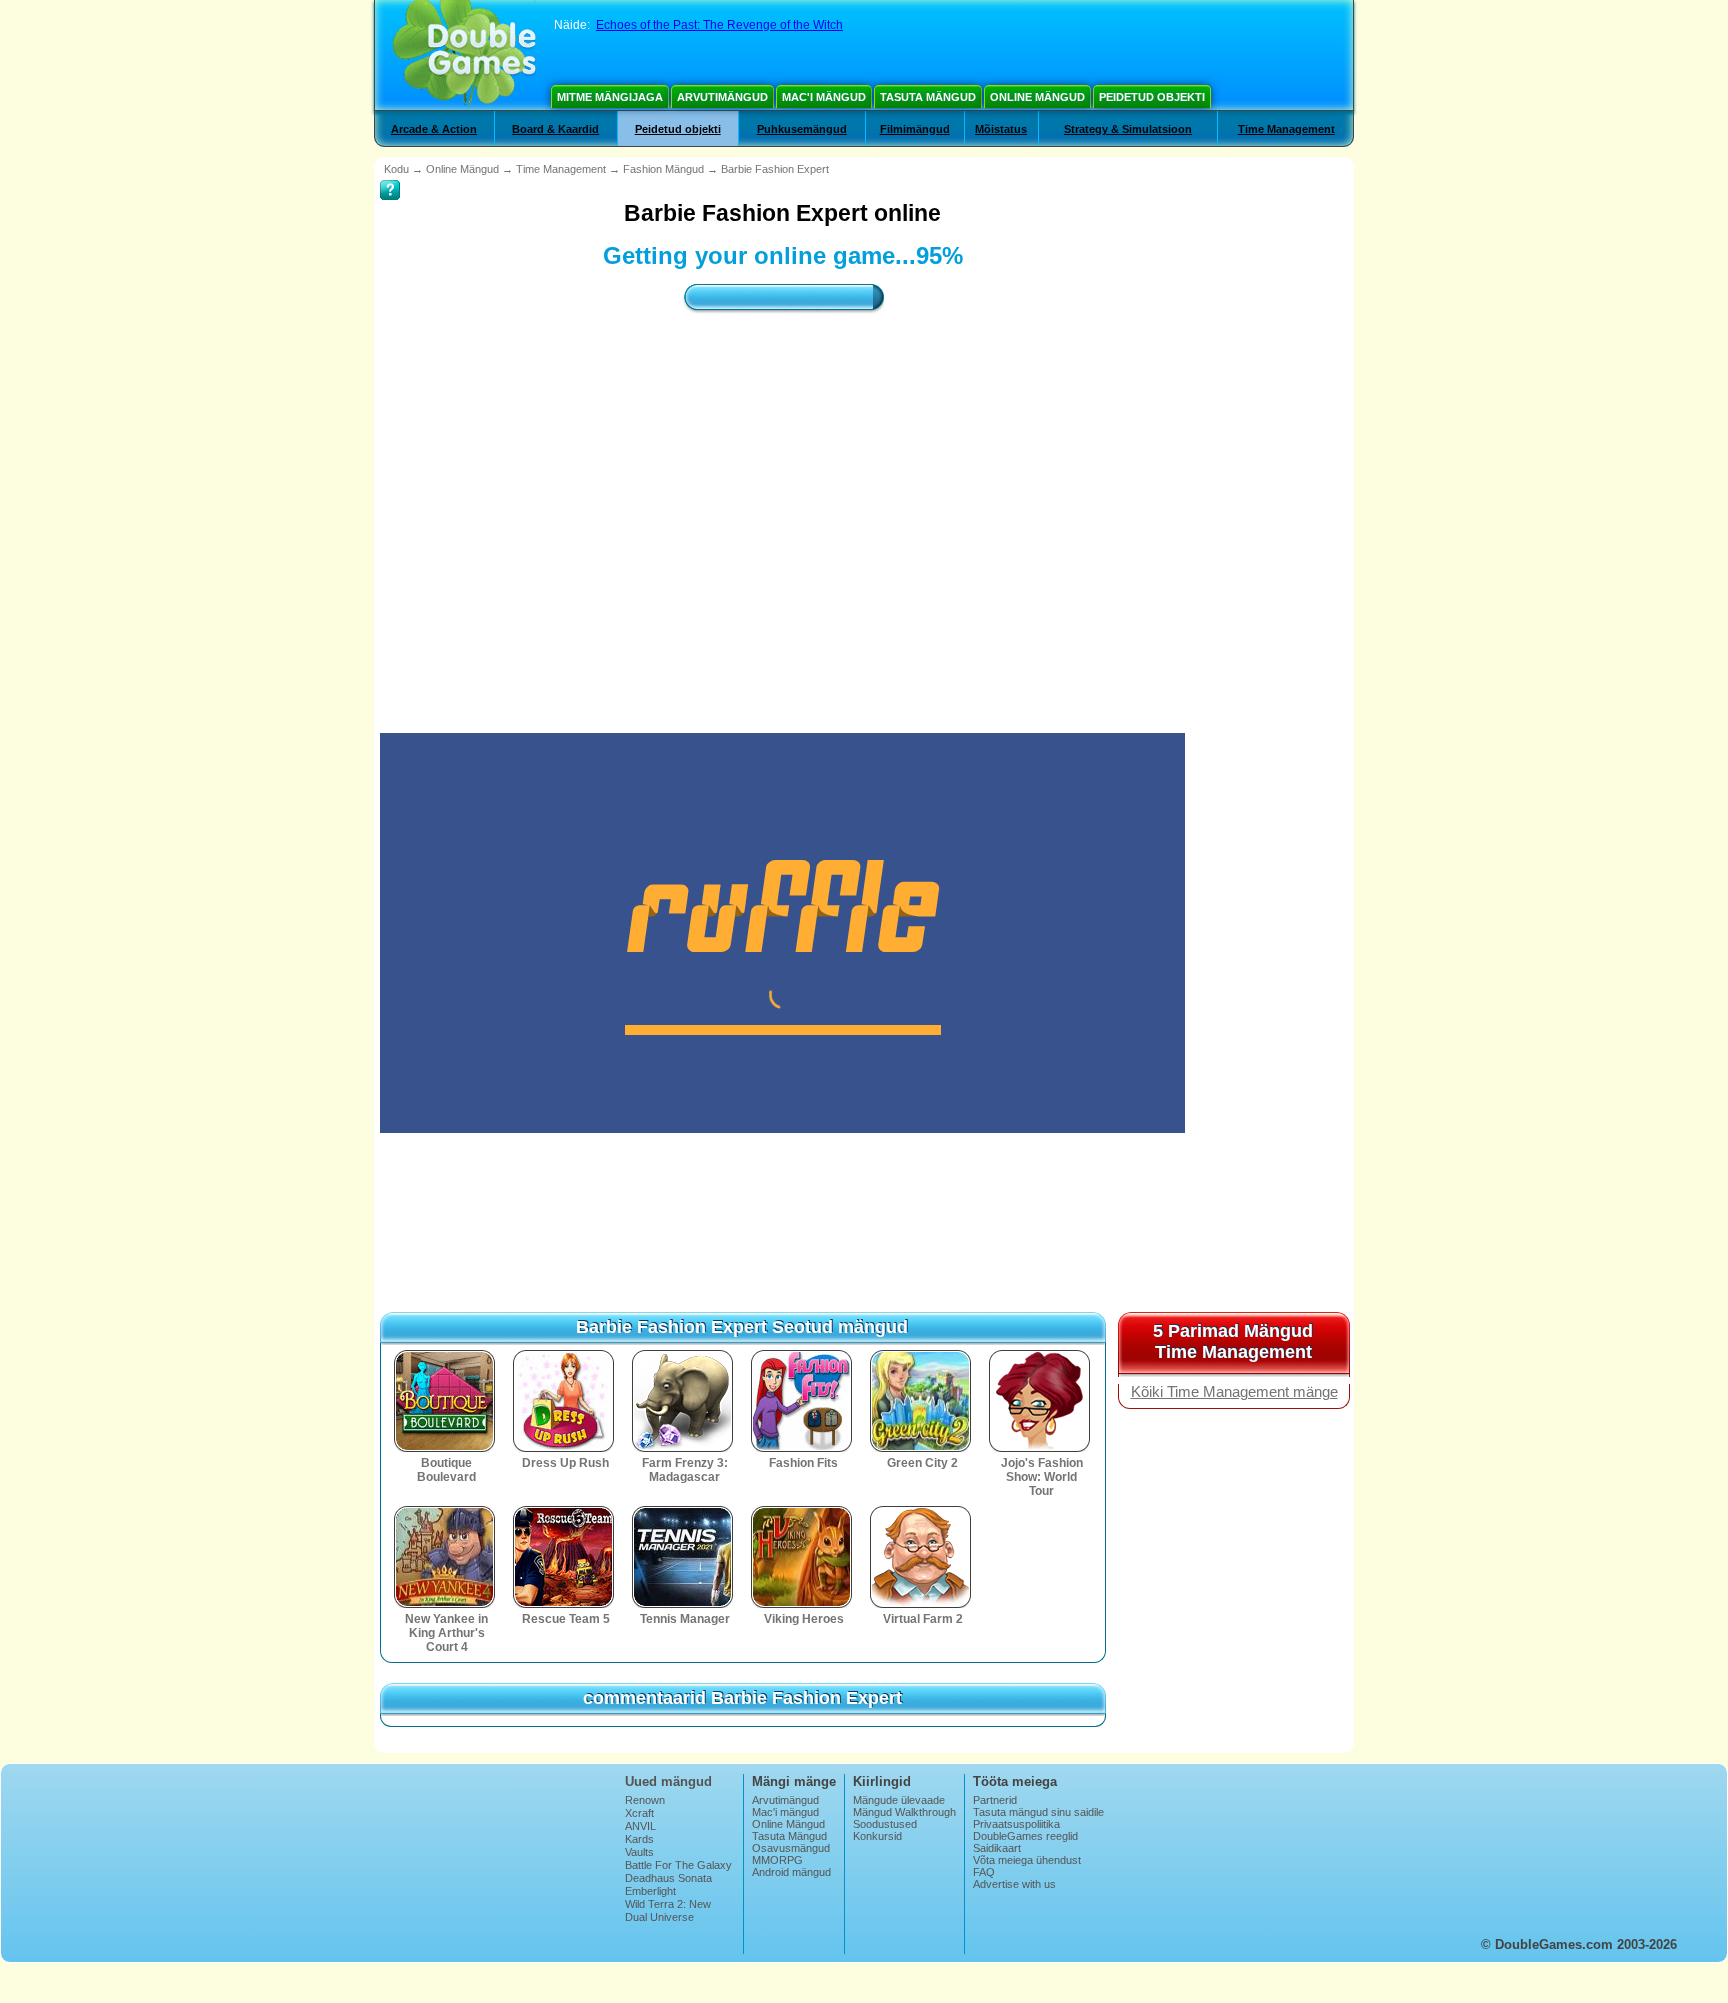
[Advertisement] (783, 505)
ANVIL (640, 1826)
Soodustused (885, 1824)
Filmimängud (915, 129)
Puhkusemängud (802, 129)
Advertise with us (1014, 1884)
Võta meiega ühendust (1027, 1860)
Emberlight (650, 1891)
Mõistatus (1001, 129)
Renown (645, 1800)
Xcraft (639, 1813)
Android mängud (791, 1872)
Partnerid (995, 1800)
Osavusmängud (791, 1848)
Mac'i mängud (824, 97)
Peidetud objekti (1152, 97)
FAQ (984, 1872)
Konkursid (877, 1836)
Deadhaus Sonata (668, 1878)
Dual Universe (659, 1917)
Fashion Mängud (663, 169)
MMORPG (777, 1860)
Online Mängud (1037, 97)
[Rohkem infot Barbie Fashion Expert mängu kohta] (390, 176)
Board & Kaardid (555, 129)
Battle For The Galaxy (678, 1865)
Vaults (639, 1852)
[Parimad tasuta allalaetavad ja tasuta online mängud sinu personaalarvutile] (464, 55)
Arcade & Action (434, 129)
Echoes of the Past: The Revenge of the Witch (719, 25)
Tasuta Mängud (928, 97)
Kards (639, 1839)
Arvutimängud (722, 97)
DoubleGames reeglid (1025, 1836)
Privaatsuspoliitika (1016, 1824)
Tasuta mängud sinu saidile (1038, 1812)
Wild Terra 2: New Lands (668, 1910)
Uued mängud (668, 1781)
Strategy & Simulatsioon (1128, 129)
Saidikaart (997, 1848)
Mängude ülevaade (899, 1800)
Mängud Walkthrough (904, 1812)
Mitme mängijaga (610, 97)
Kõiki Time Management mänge (1234, 1392)
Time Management (1286, 129)
